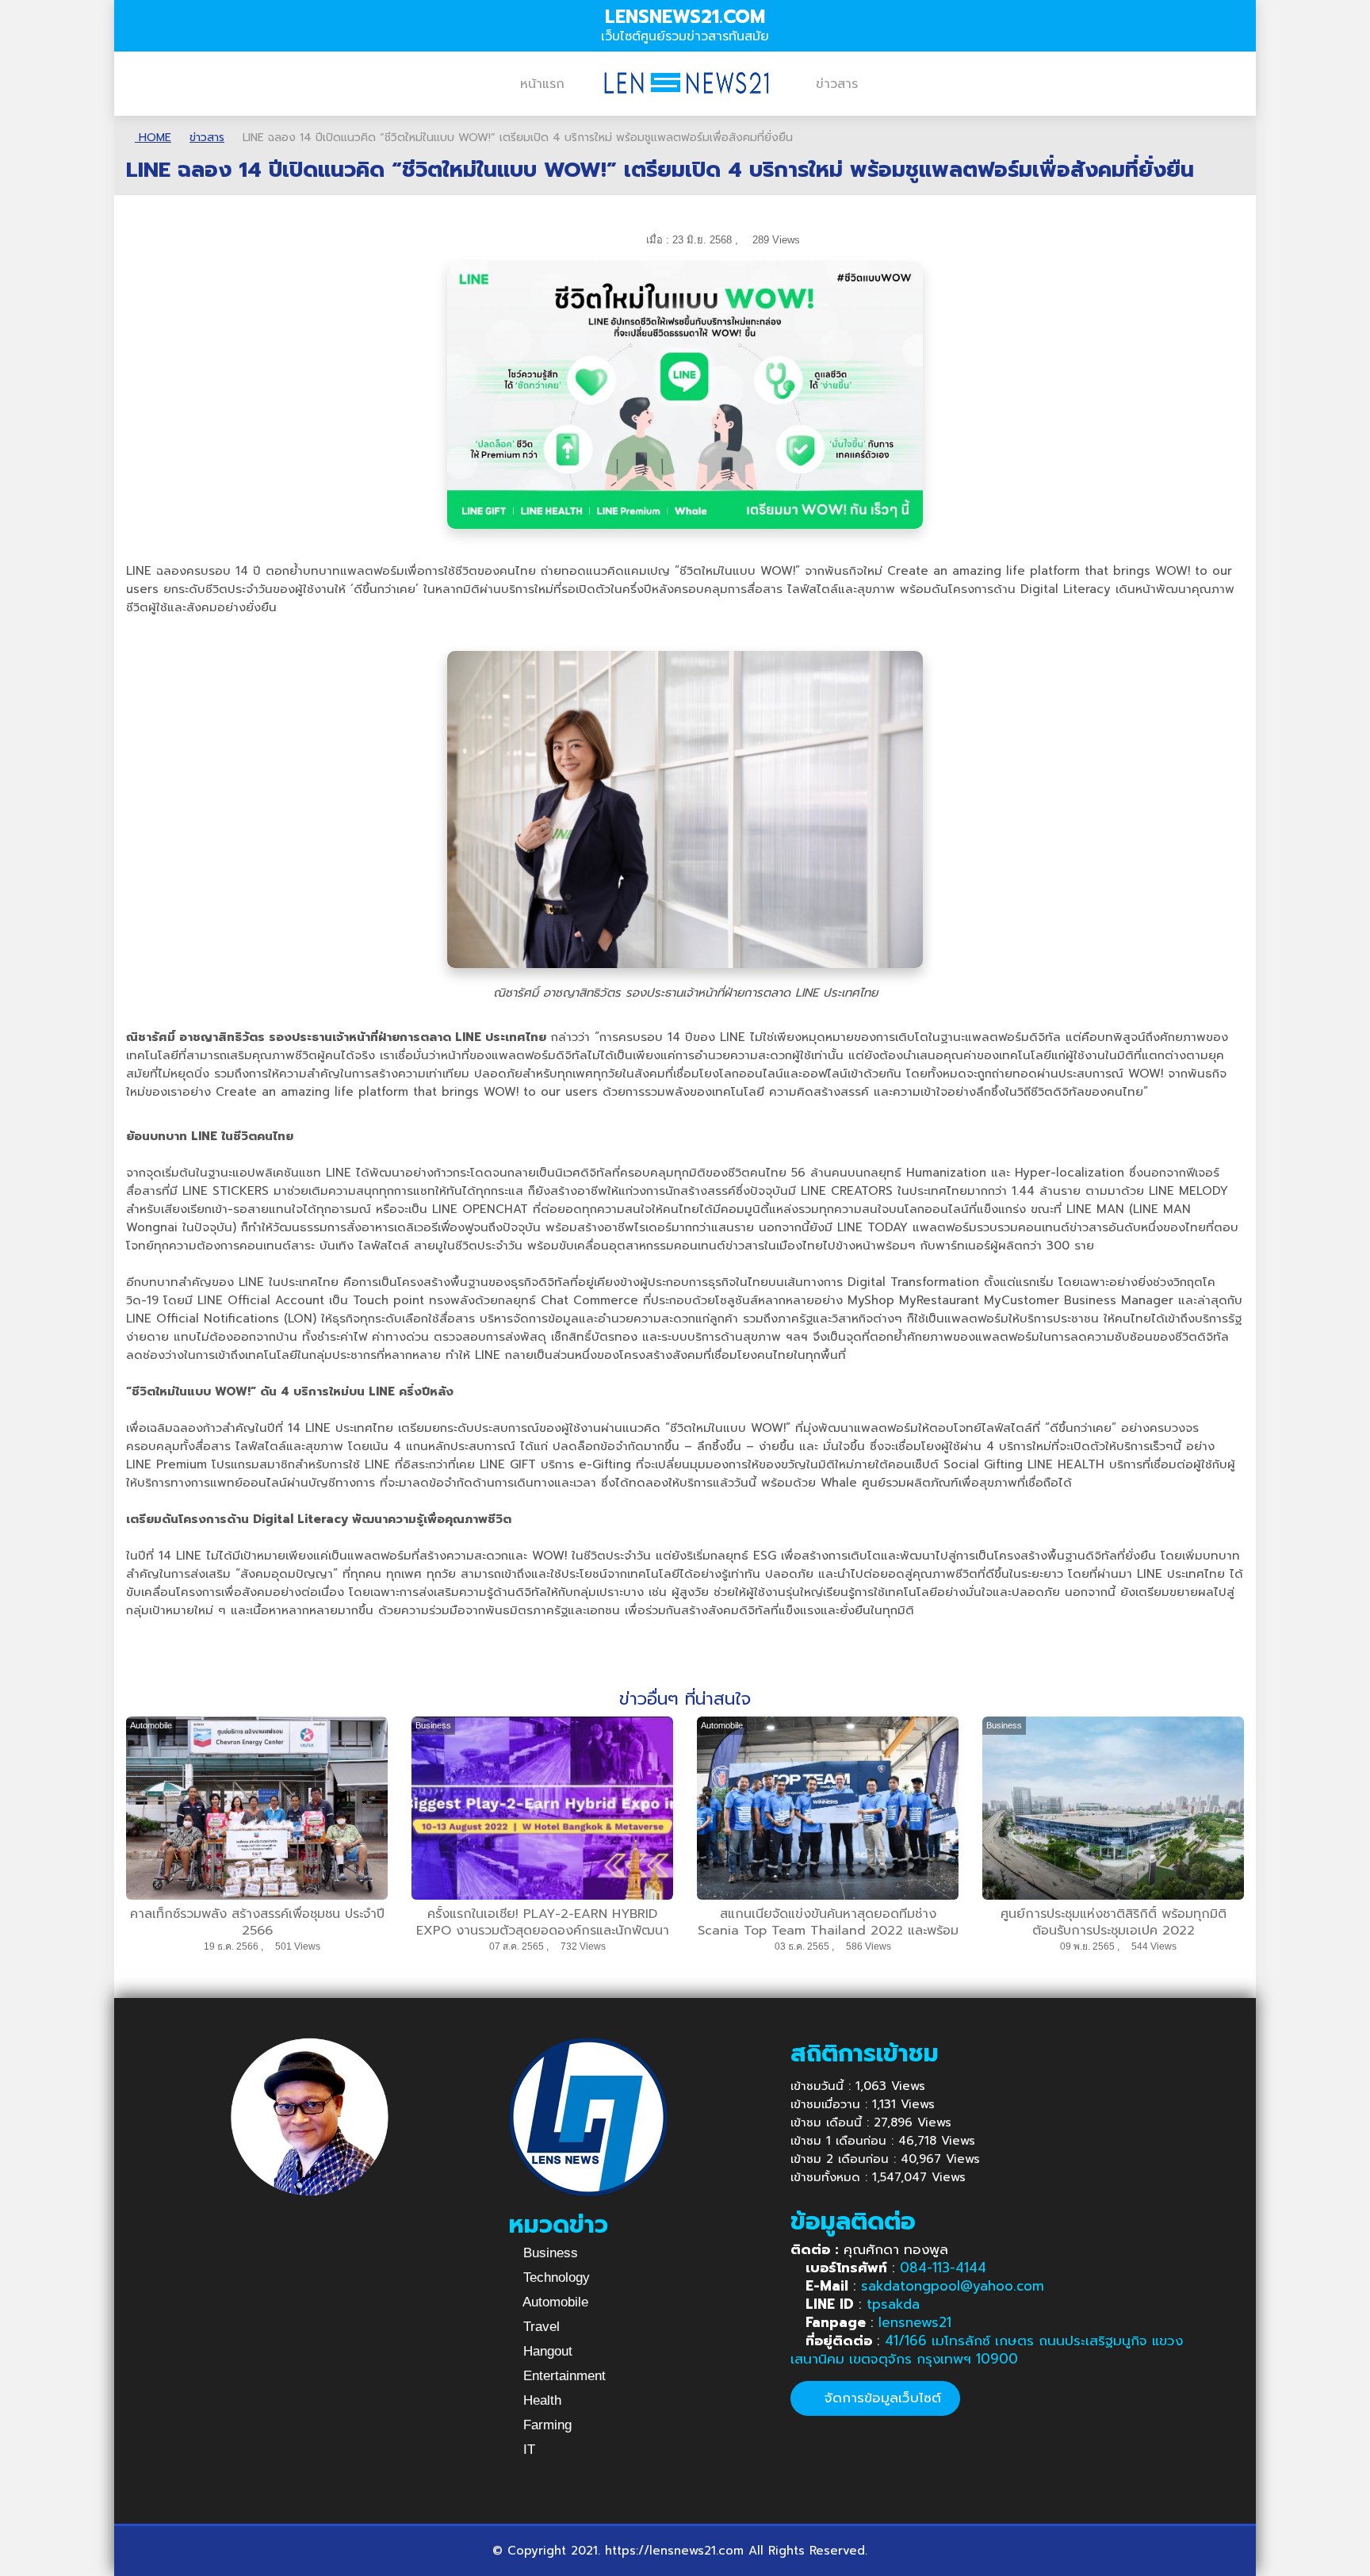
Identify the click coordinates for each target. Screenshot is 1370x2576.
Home (153, 138)
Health (540, 2400)
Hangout (546, 2351)
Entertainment (563, 2376)
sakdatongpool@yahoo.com (953, 2286)
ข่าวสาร (837, 84)
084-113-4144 (943, 2268)
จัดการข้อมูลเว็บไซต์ (880, 2398)
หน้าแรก (542, 84)
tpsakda (893, 2304)
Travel (540, 2327)
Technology (555, 2277)
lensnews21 (915, 2322)
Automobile (554, 2302)
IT (527, 2450)
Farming (545, 2425)
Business (549, 2253)
